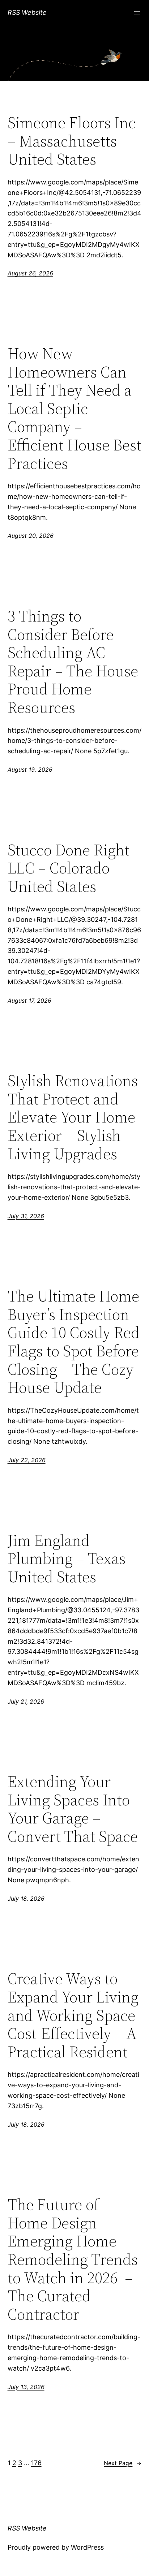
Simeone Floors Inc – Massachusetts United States (72, 141)
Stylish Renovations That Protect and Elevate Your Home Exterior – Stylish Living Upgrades (73, 1117)
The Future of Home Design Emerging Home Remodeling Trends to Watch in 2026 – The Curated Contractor (73, 2259)
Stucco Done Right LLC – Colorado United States (69, 868)
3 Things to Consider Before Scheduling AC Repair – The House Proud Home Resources (73, 662)
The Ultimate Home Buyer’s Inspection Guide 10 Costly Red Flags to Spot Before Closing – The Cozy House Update (74, 1342)
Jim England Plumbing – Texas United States (67, 1559)
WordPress (87, 2547)
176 (36, 2463)
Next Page (123, 2463)
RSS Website (27, 12)
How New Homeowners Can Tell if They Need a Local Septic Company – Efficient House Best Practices (74, 409)
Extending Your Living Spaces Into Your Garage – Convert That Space (73, 1809)
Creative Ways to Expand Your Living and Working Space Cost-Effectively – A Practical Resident (73, 2015)
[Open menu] (137, 13)
